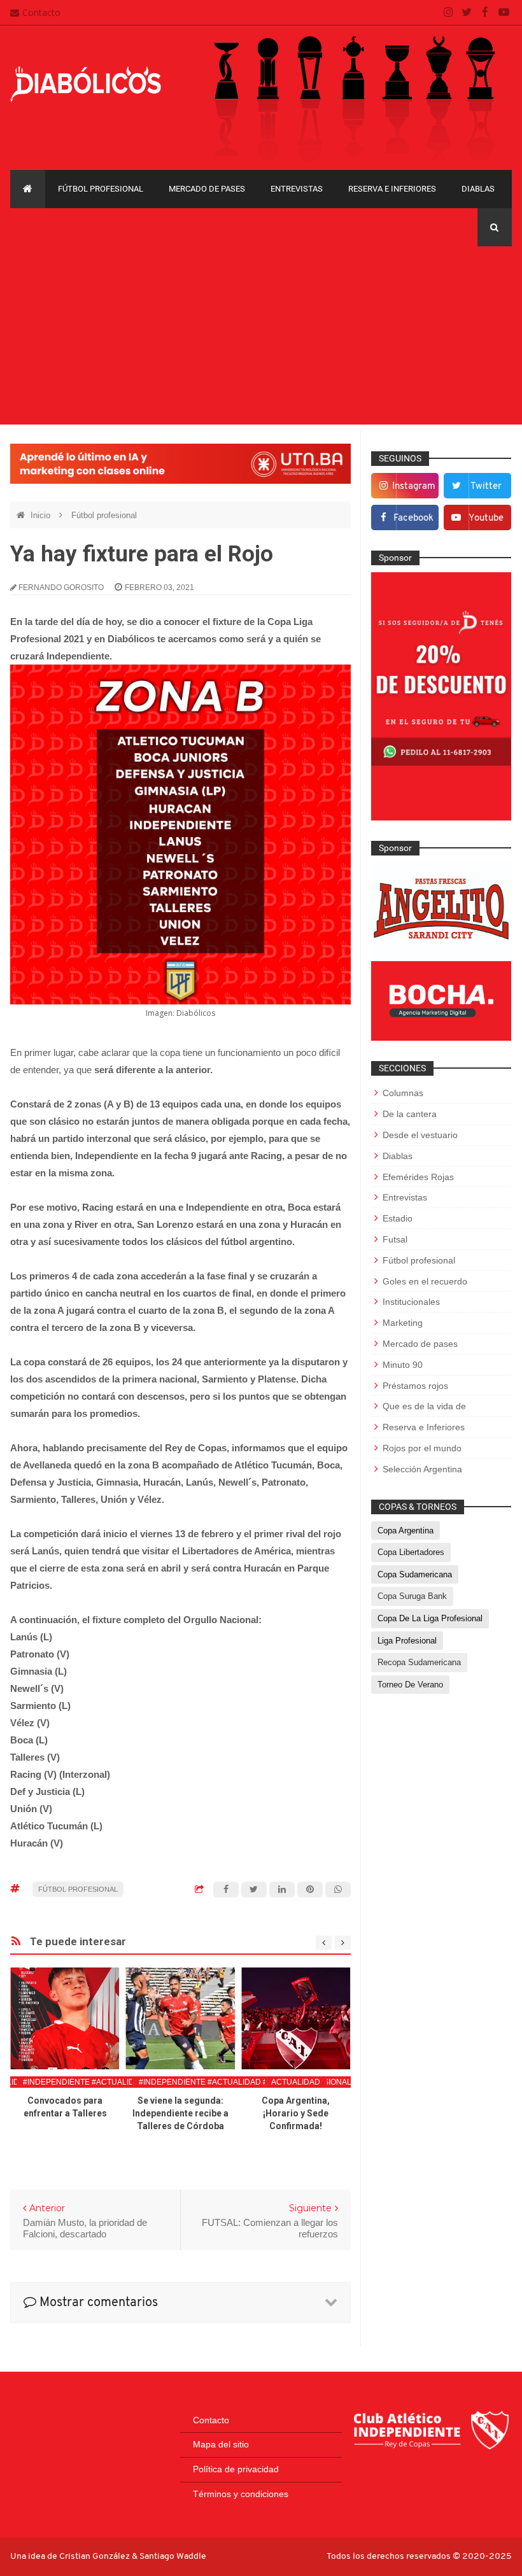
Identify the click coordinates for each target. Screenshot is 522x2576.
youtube (486, 518)
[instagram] (448, 13)
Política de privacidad (236, 2469)
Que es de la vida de (424, 1406)
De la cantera (410, 1114)
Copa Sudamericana (415, 1574)
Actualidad (296, 2082)
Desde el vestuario (420, 1135)
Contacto (41, 12)
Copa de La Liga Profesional (430, 1618)
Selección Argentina (422, 1469)
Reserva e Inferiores (392, 189)
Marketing (403, 1323)
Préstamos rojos (415, 1386)
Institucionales (411, 1302)
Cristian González (95, 2557)
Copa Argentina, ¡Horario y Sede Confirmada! (296, 2113)
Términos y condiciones (241, 2494)
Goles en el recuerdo (425, 1281)
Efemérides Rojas (418, 1177)
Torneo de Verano (410, 1685)
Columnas (403, 1093)
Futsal (395, 1239)
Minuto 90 (403, 1365)
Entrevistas (297, 189)
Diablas (478, 189)
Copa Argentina (406, 1531)
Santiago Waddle (173, 2557)
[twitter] (467, 13)
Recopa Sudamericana (419, 1662)
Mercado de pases (207, 189)
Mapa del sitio (221, 2444)
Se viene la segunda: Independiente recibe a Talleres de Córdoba (180, 2113)
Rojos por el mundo (422, 1448)
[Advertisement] (261, 335)
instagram (414, 487)
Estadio (398, 1218)
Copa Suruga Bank (412, 1596)
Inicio (42, 515)
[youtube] (504, 13)
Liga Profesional (407, 1641)
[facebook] (485, 13)
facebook (413, 518)
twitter (486, 487)
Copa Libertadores (411, 1552)
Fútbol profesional (101, 189)
